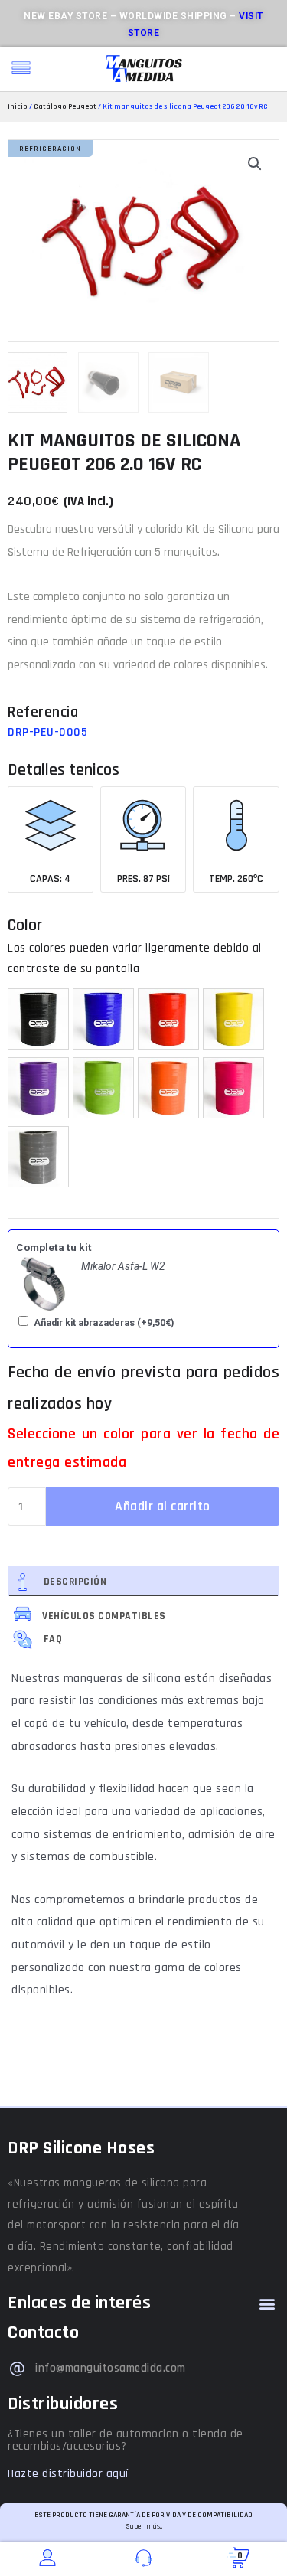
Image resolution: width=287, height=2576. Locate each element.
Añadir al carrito (163, 1506)
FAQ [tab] (53, 1639)
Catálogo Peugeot (65, 106)
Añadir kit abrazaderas (104, 1323)
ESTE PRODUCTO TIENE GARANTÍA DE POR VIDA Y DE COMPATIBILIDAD (143, 2515)
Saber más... (144, 2526)
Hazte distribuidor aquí (68, 2474)
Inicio (18, 106)
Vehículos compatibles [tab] (103, 1616)
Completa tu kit (54, 1247)
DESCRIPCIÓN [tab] (75, 1582)
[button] (255, 164)
